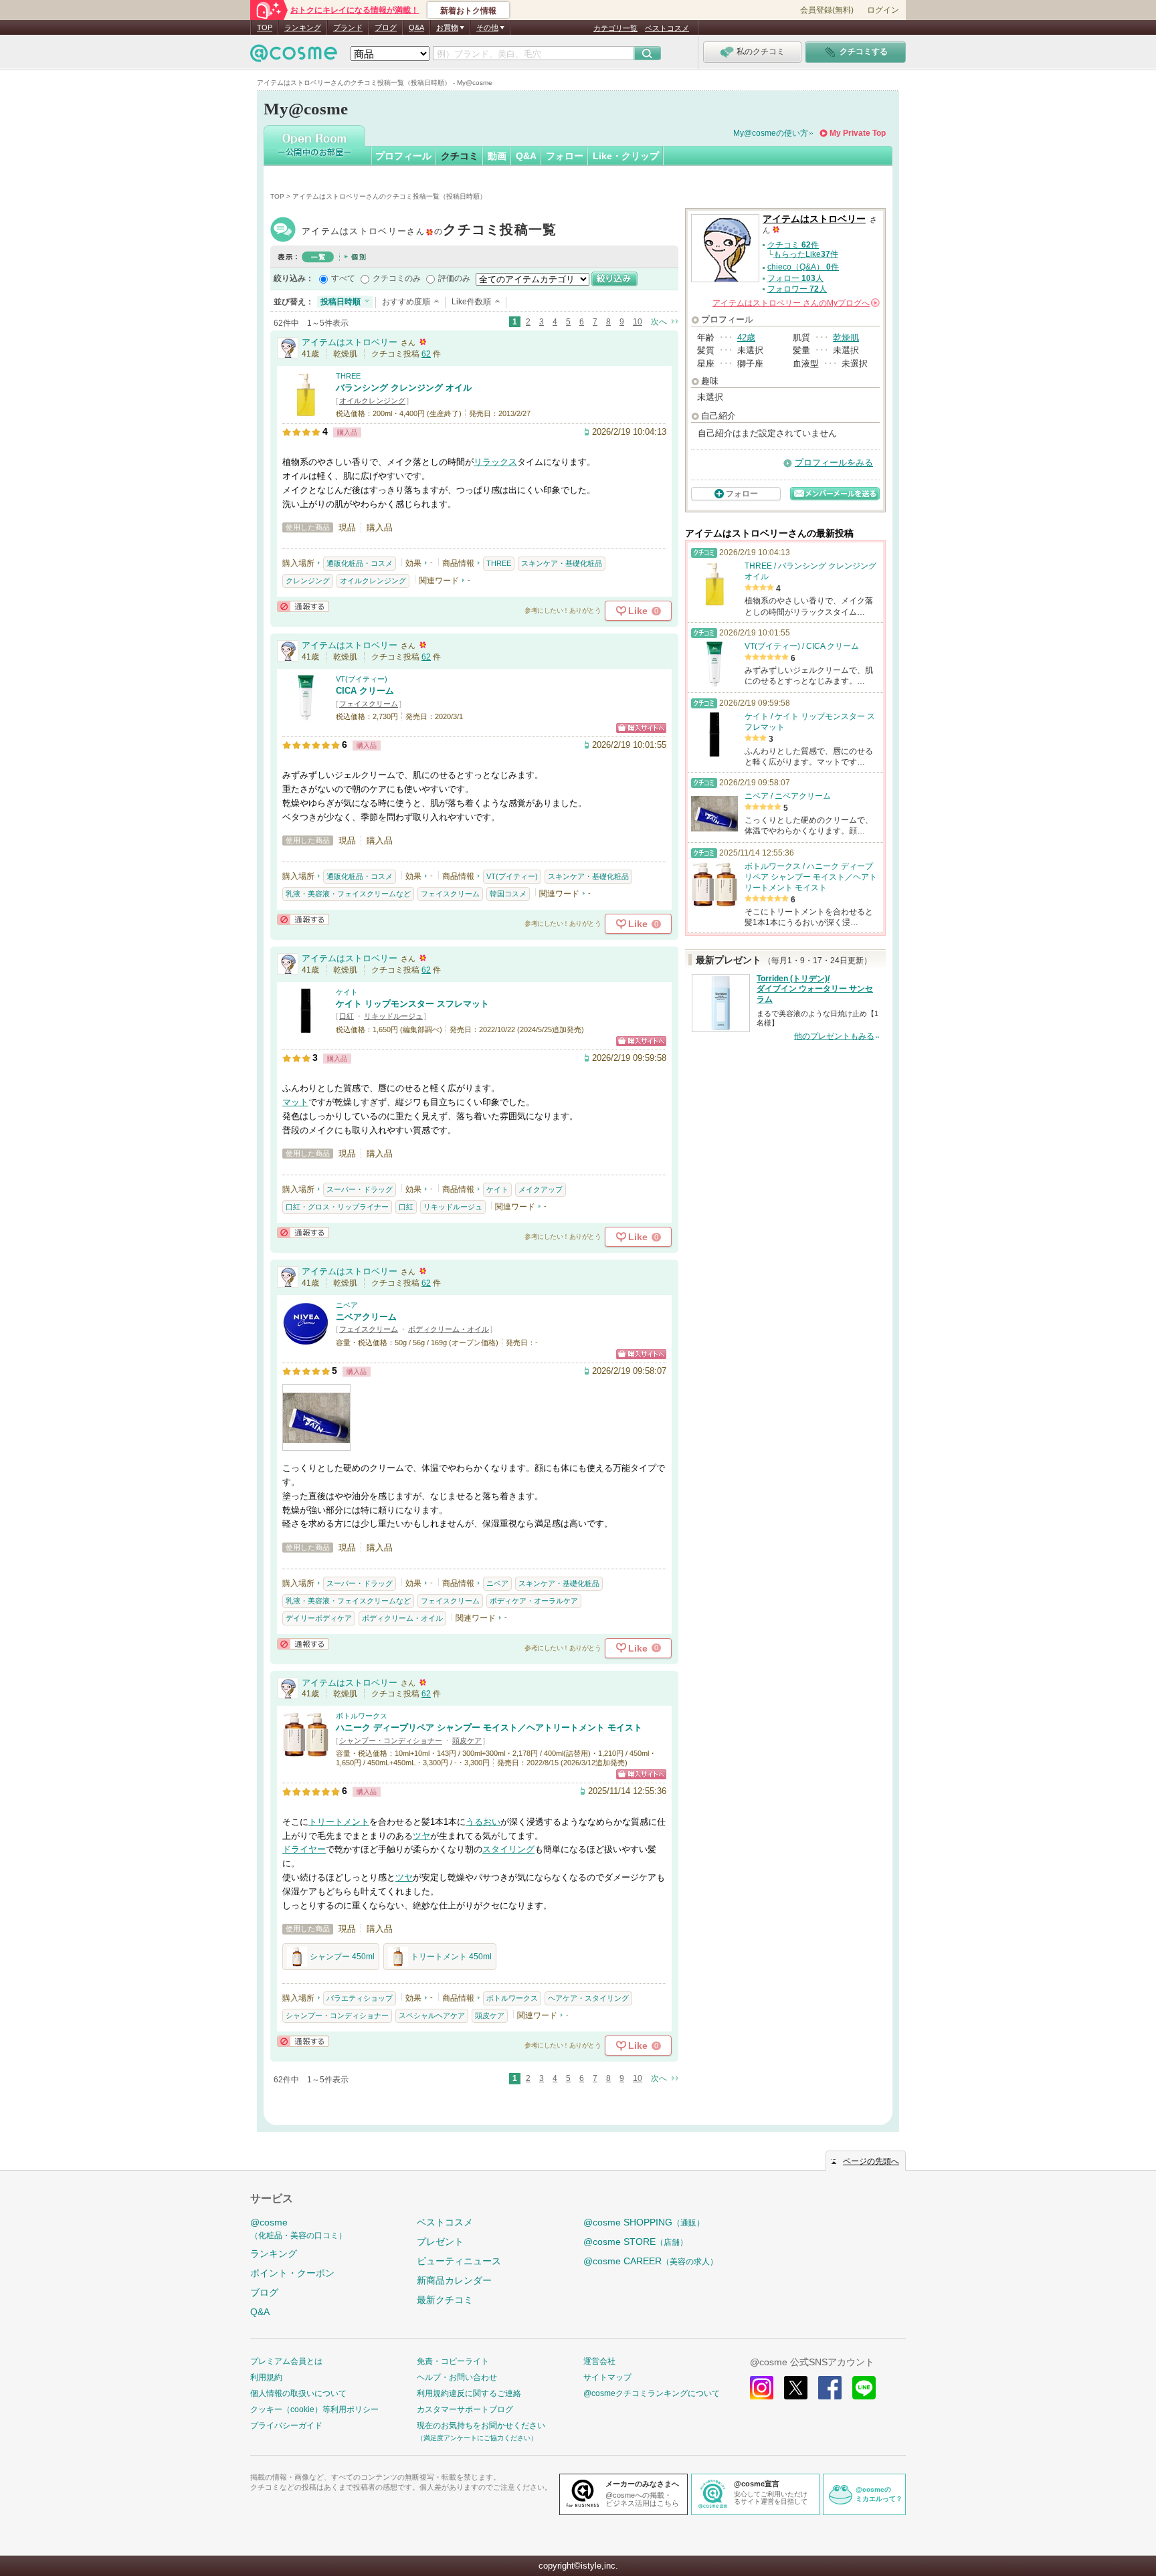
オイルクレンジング (372, 401)
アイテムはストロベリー (429, 231)
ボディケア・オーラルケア (534, 1601)
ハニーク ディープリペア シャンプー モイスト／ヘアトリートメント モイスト (489, 1727)
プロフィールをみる (834, 463)
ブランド (348, 27)
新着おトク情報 (468, 11)
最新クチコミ (445, 2300)
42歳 (746, 337)
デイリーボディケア (319, 1618)
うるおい (483, 1822)
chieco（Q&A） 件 (803, 267)
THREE (348, 376)
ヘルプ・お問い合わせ (457, 2377)
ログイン (883, 10)
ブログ (386, 27)
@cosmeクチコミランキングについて (652, 2393)
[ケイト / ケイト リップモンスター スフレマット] (306, 1028)
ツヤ (421, 1836)
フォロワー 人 (797, 289)
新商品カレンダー (454, 2280)
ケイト (347, 992)
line (864, 2388)
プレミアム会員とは (286, 2361)
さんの (795, 303)
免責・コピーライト (453, 2361)
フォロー (565, 156)
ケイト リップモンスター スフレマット (412, 1004)
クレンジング (308, 581)
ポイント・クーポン (292, 2273)
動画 (497, 156)
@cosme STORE (636, 2242)
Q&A (416, 27)
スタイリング (508, 1849)
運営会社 (599, 2361)
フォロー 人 (795, 278)
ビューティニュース (459, 2261)
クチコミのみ (397, 278)
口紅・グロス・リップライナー (337, 1207)
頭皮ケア (467, 1741)
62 (426, 354)
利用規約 (266, 2377)
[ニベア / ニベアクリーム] (306, 1341)
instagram (762, 2388)
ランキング (303, 27)
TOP (265, 27)
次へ (659, 322)
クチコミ (460, 156)
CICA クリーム (365, 691)
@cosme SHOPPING (644, 2222)
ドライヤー (304, 1849)
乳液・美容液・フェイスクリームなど (348, 894)
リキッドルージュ (393, 1016)
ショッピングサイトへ (641, 728)
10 (638, 322)
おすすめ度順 (406, 302)
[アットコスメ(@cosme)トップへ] (294, 57)
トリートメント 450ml (451, 1957)
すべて (343, 278)
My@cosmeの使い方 (771, 133)
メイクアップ (541, 1189)
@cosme (298, 2228)
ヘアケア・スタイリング (588, 1998)
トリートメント (339, 1822)
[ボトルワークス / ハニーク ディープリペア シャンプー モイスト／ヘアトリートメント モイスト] (306, 1752)
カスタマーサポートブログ (465, 2409)
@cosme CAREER (651, 2261)
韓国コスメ (508, 894)
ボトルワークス (362, 1716)
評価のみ (454, 278)
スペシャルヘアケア (432, 2015)
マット (295, 1102)
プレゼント (440, 2242)
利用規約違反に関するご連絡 (469, 2393)
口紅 (347, 1016)
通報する (303, 606)
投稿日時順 (341, 302)
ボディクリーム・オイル (449, 1329)
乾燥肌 (846, 337)
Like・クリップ (626, 156)
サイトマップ (607, 2377)
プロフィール (403, 156)
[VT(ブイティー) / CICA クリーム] (306, 715)
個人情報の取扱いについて (298, 2393)
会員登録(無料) (827, 10)
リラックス (495, 462)
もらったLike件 (806, 254)
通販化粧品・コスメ (360, 563)
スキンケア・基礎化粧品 (562, 563)
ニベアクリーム (366, 1317)
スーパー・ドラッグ (360, 1189)
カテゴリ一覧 (615, 28)
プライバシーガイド (286, 2425)
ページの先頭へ (871, 2161)
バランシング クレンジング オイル (404, 388)
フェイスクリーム (369, 704)
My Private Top (858, 133)
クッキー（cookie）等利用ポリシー (314, 2409)
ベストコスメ (667, 28)
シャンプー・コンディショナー (391, 1741)
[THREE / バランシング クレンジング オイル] (306, 412)
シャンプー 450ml (342, 1957)
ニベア (347, 1305)
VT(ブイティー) (362, 679)
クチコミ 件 (793, 245)
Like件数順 (471, 302)
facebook (830, 2388)
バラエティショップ (360, 1998)
